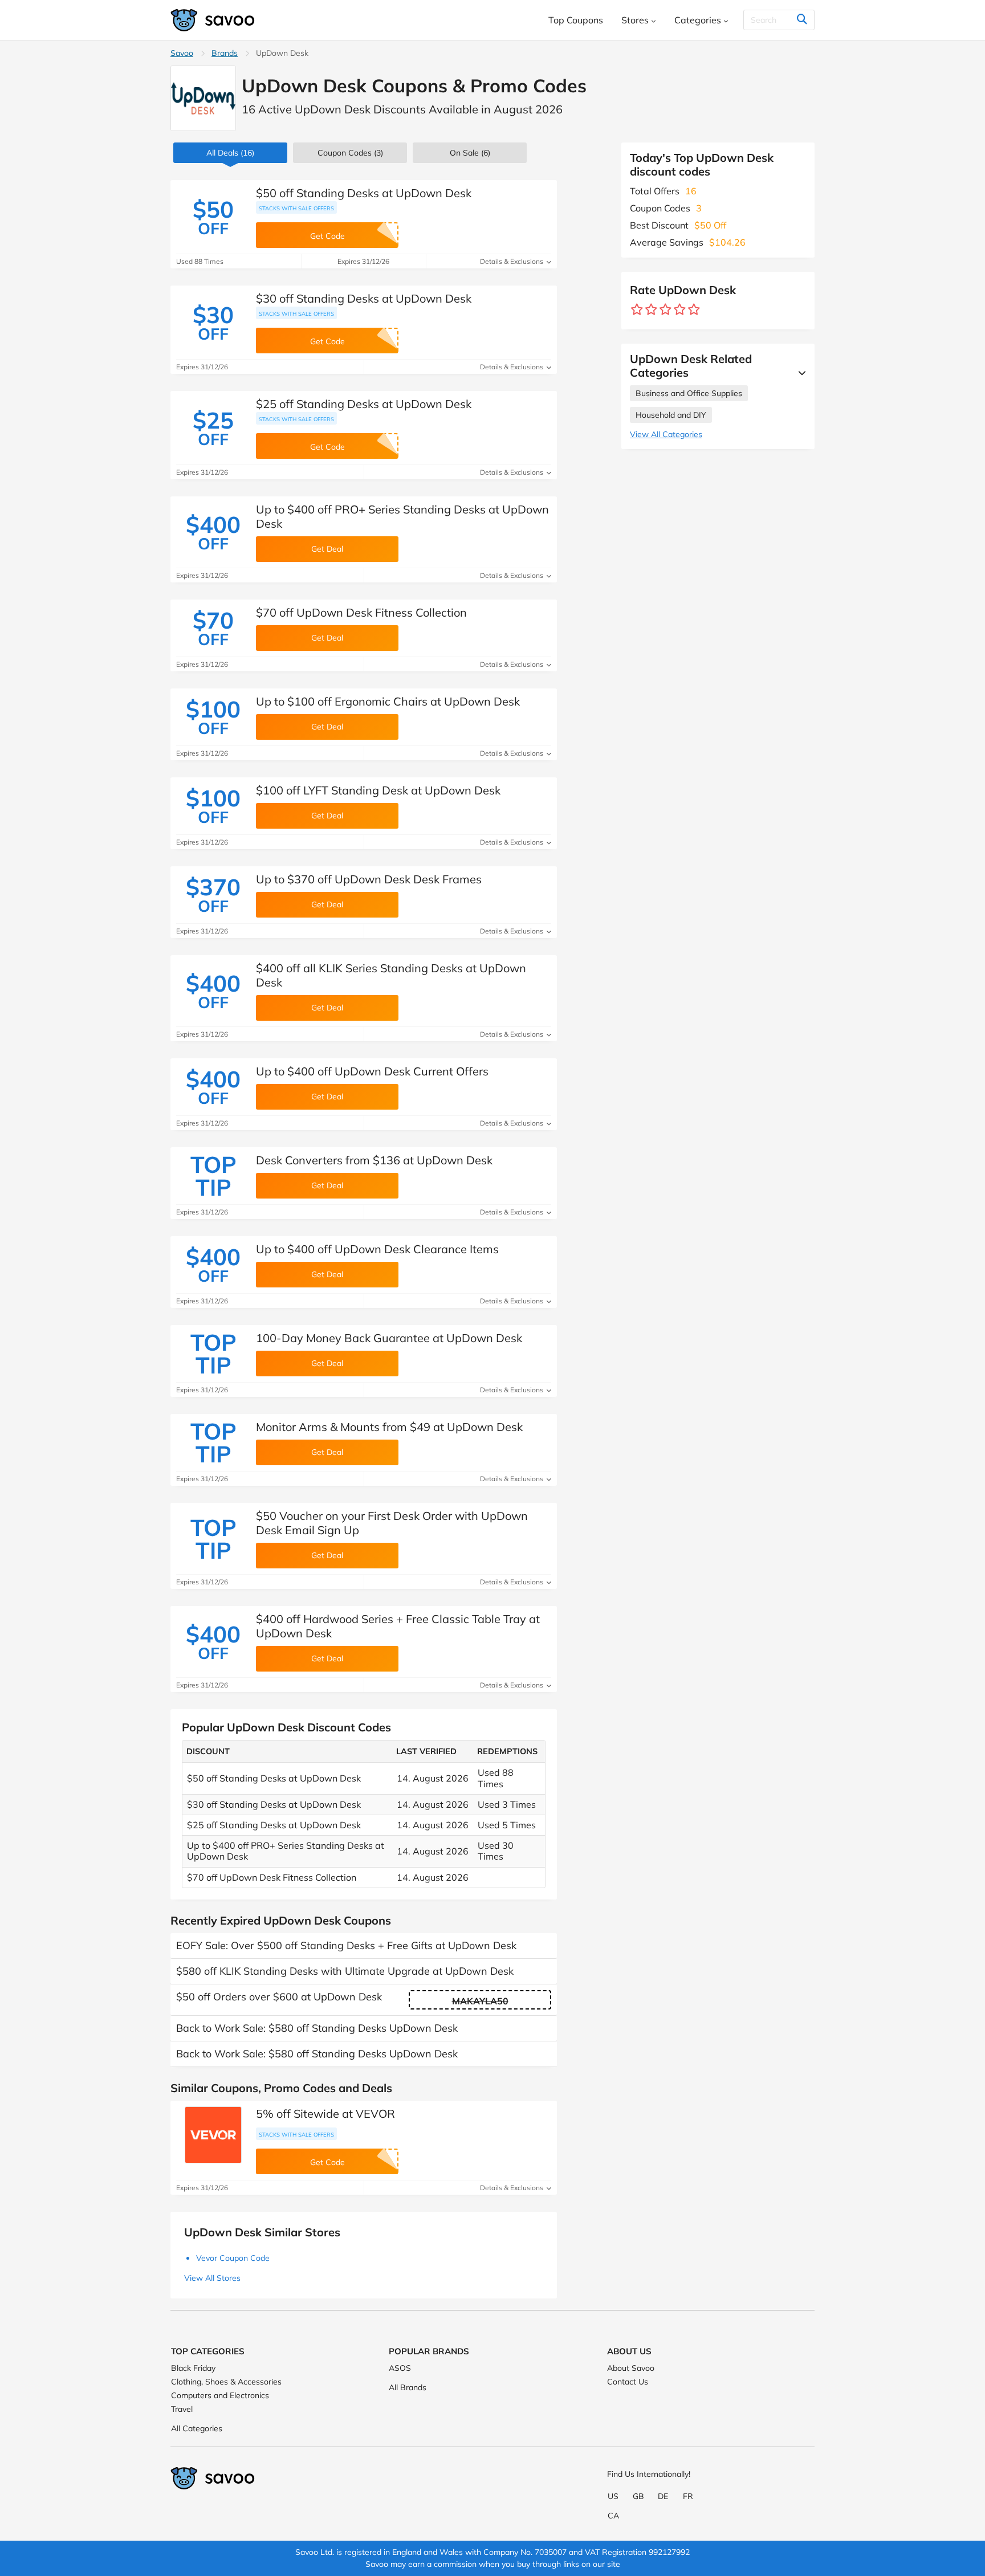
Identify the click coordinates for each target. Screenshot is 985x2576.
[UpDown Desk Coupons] (203, 98)
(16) (230, 153)
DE (663, 2496)
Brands (225, 53)
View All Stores (212, 2278)
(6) (470, 153)
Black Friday (193, 2368)
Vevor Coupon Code (233, 2258)
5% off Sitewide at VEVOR (325, 2114)
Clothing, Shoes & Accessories (226, 2382)
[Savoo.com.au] (213, 20)
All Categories (197, 2428)
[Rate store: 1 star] (637, 310)
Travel (182, 2409)
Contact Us (628, 2382)
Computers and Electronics (220, 2395)
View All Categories (666, 434)
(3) (350, 153)
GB (638, 2496)
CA (613, 2516)
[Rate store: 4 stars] (680, 310)
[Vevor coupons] (213, 2135)
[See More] (799, 373)
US (613, 2496)
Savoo (182, 53)
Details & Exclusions (512, 261)
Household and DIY (671, 415)
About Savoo (631, 2368)
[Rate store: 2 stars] (651, 310)
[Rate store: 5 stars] (694, 310)
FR (688, 2496)
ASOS (400, 2368)
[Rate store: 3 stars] (666, 310)
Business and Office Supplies (689, 393)
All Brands (408, 2387)
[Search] (802, 20)
